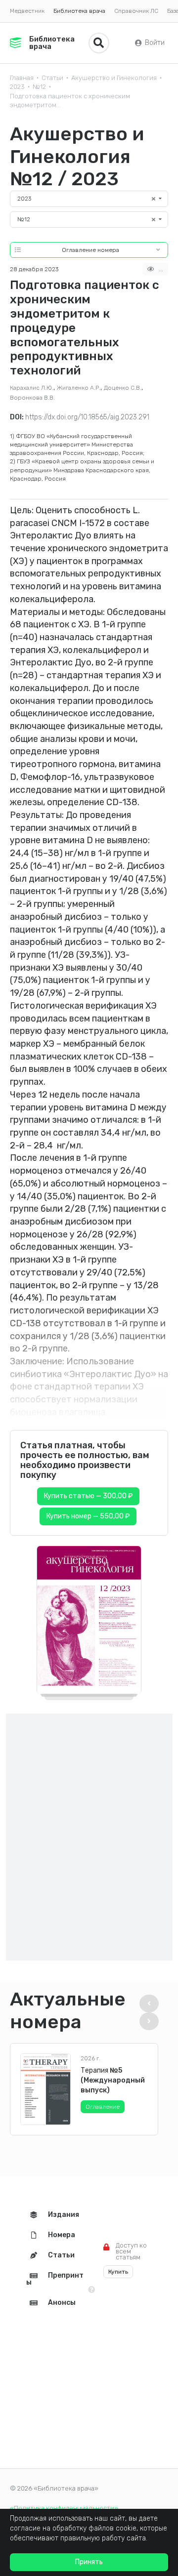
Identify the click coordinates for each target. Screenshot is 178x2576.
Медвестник (27, 11)
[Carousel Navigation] (151, 2012)
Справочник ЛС (136, 11)
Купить (118, 2272)
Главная (22, 78)
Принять (89, 2562)
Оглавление (103, 2107)
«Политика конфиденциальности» (64, 2508)
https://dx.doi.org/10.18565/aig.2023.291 (87, 417)
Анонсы (62, 2303)
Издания (64, 2215)
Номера (62, 2235)
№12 (39, 87)
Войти (155, 43)
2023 (17, 87)
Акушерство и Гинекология (114, 78)
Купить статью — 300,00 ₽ (88, 1496)
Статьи (52, 78)
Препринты (55, 2279)
